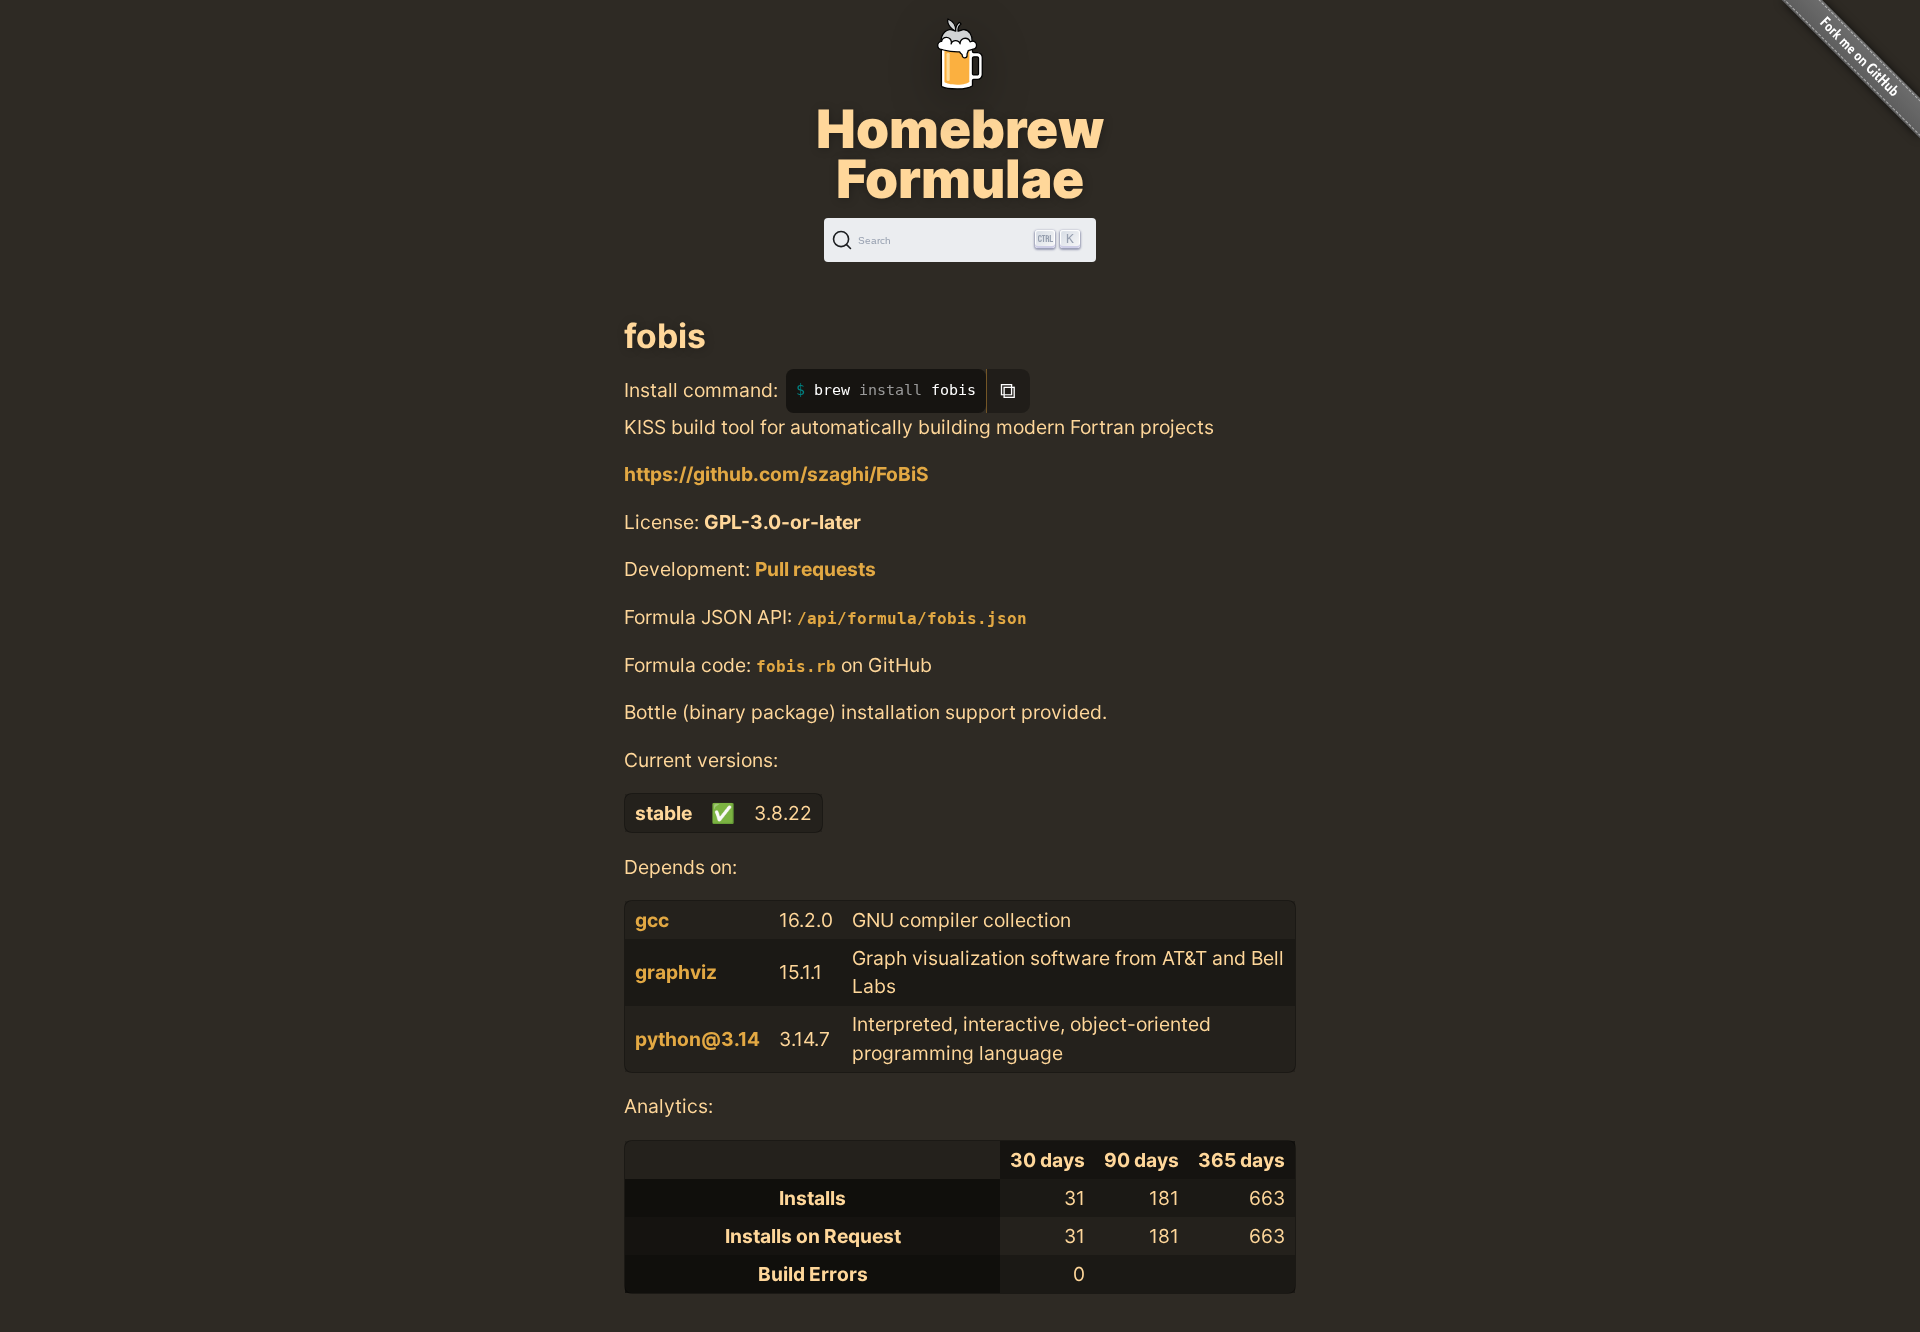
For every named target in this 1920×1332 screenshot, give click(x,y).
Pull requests (815, 569)
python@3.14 (697, 1039)
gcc (652, 920)
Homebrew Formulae (960, 154)
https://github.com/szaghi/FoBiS (776, 474)
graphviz (676, 972)
